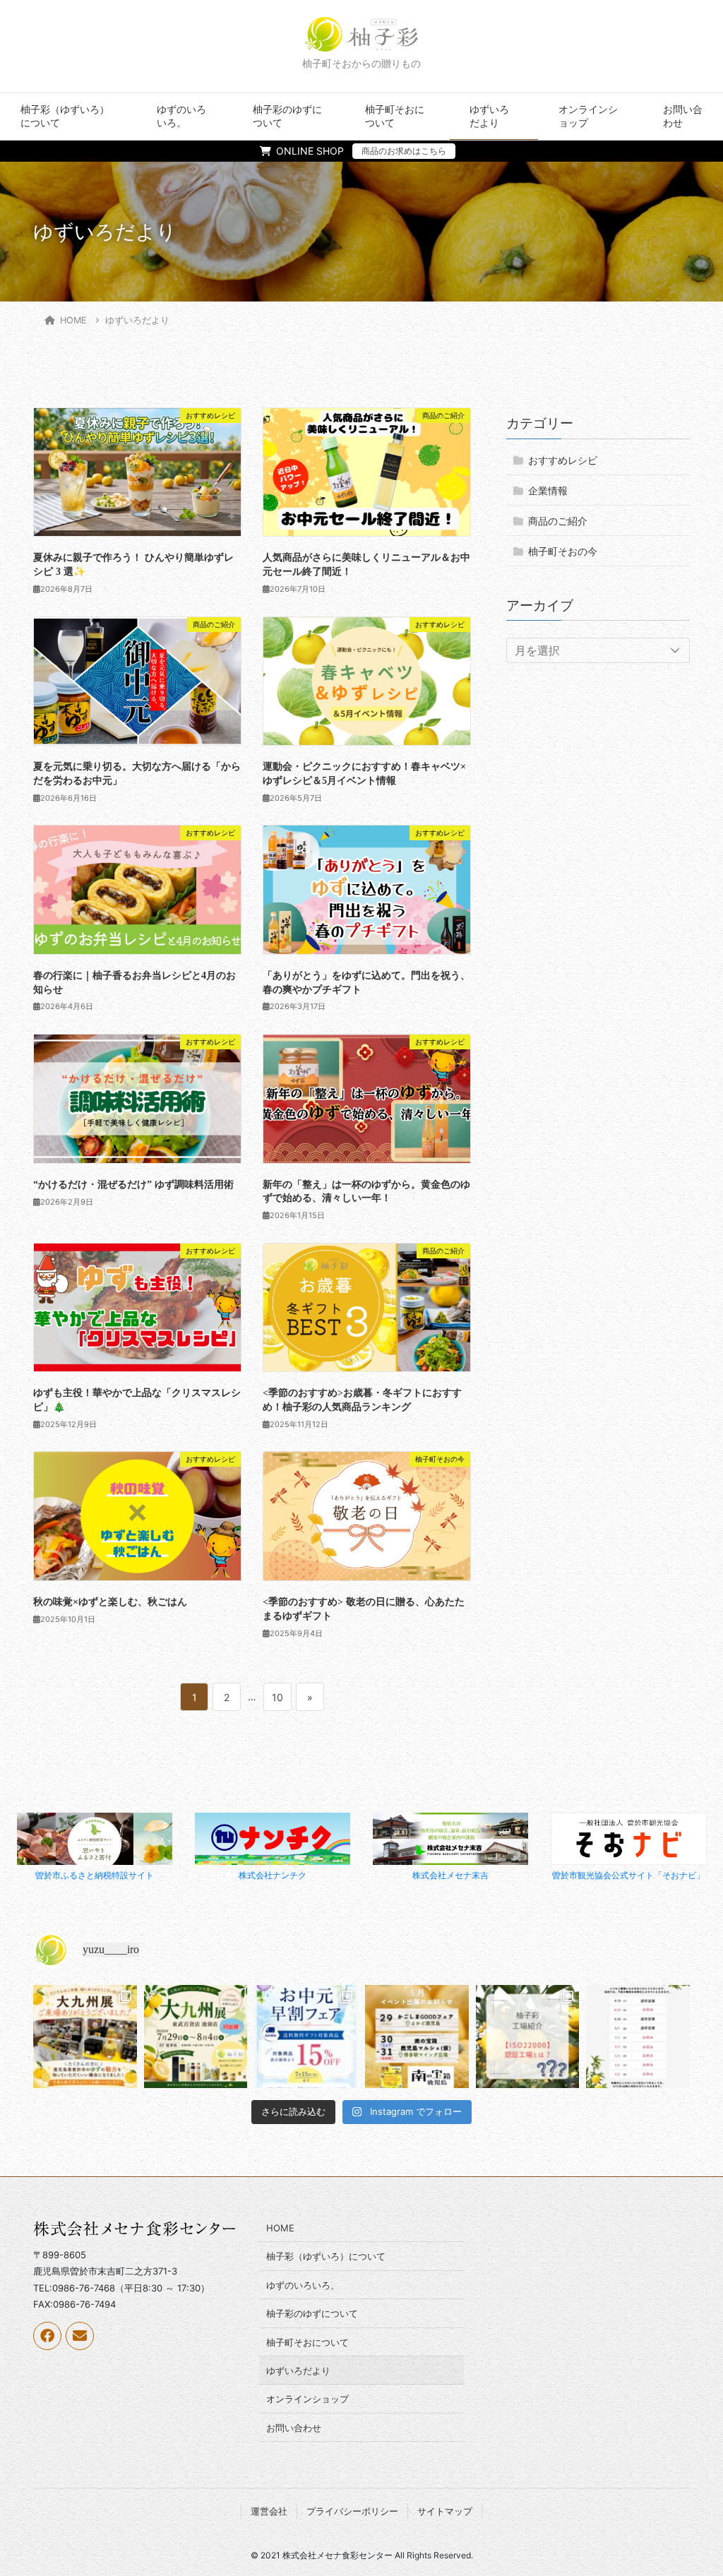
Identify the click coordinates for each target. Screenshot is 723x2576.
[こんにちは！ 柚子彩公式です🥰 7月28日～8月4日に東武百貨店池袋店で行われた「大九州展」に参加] (85, 2037)
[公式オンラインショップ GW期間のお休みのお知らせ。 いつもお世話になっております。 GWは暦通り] (638, 2037)
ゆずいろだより (489, 116)
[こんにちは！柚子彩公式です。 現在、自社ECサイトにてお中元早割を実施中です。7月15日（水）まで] (306, 2037)
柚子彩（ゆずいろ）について (65, 116)
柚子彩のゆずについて (287, 116)
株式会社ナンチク (273, 1875)
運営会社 (269, 2511)
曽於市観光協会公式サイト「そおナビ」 (628, 1875)
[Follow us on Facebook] (47, 2336)
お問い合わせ (683, 116)
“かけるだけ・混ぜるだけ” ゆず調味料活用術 (133, 1185)
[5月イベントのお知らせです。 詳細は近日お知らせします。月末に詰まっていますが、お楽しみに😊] (417, 2037)
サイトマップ (445, 2511)
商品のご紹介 (558, 521)
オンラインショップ (588, 116)
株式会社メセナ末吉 (450, 1875)
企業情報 (548, 490)
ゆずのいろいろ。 (181, 116)
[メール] (80, 2336)
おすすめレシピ (563, 460)
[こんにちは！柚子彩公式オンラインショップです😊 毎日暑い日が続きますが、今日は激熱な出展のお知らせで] (196, 2037)
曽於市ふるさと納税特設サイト (95, 1875)
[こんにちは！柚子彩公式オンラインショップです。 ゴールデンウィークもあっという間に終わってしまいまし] (528, 2037)
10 (277, 1701)
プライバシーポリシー (352, 2511)
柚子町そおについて (395, 116)
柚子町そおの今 (563, 551)
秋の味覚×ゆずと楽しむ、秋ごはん (110, 1602)
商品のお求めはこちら (404, 151)
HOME (280, 2228)
